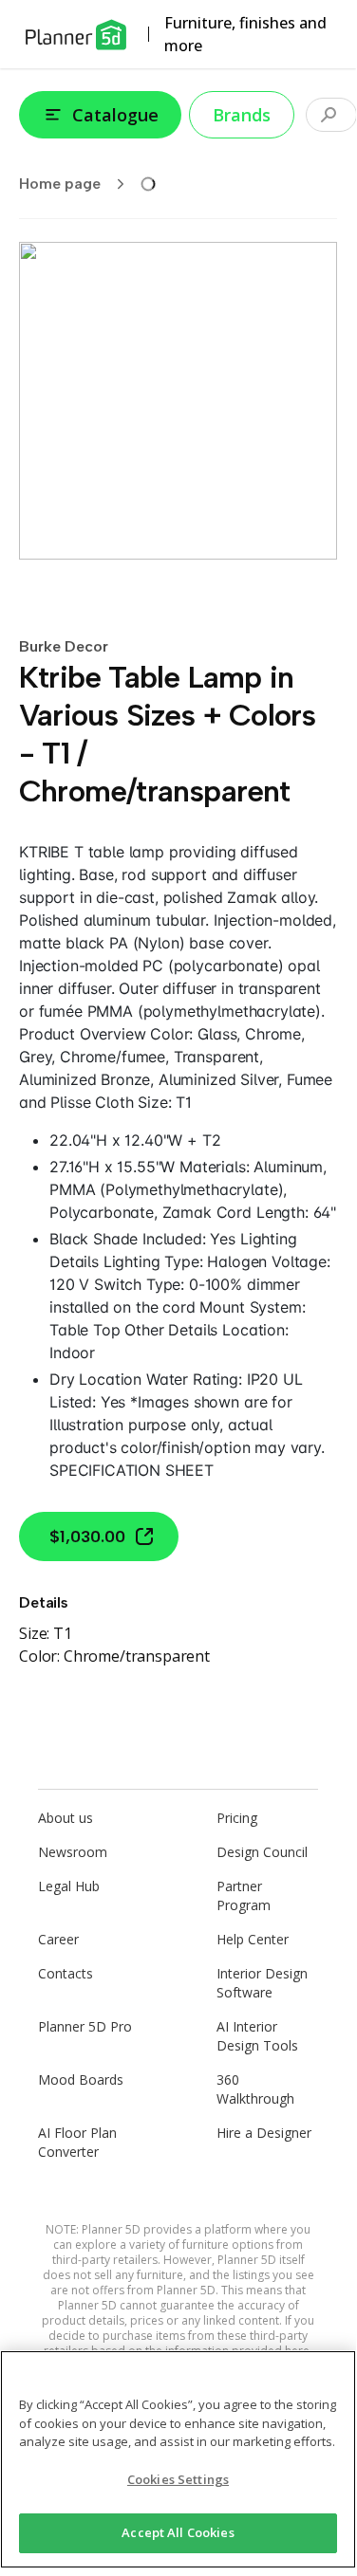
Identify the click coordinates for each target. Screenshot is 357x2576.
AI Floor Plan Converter (77, 2142)
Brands (242, 115)
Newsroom (73, 1852)
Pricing (237, 1818)
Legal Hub (69, 1886)
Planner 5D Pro (85, 2026)
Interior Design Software (262, 1983)
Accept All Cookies (178, 2532)
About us (66, 1818)
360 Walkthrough (255, 2089)
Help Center (253, 1939)
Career (58, 1939)
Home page (60, 184)
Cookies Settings (178, 2479)
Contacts (66, 1973)
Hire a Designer (264, 2133)
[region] (178, 2459)
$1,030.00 (87, 1536)
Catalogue (115, 115)
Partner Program (244, 1895)
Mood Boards (81, 2079)
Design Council (262, 1852)
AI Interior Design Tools (257, 2036)
